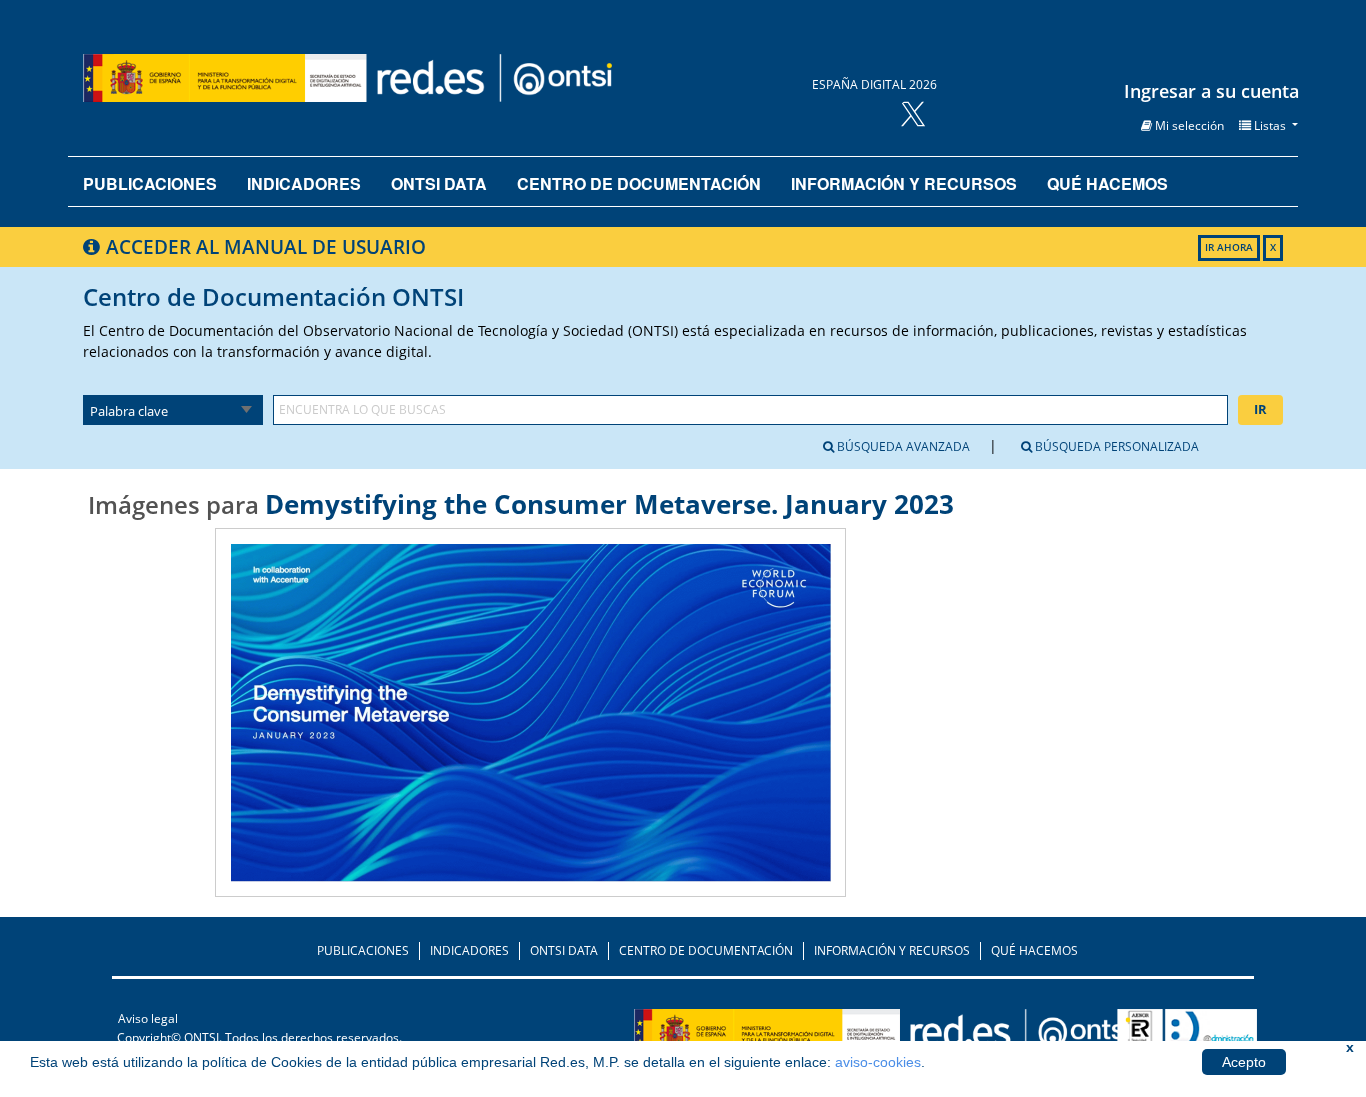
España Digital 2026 (874, 84)
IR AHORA (1229, 247)
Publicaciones (150, 183)
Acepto (1244, 1062)
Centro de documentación (639, 183)
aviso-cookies (878, 1062)
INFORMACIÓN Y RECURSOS (892, 950)
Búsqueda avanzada (902, 446)
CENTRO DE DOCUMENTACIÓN (706, 950)
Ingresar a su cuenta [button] (1211, 91)
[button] (1182, 125)
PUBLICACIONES (363, 950)
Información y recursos (904, 183)
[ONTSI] (945, 1035)
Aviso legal (148, 1018)
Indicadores (304, 183)
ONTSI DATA (439, 183)
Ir (1260, 409)
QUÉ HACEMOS (1034, 950)
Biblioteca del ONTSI (419, 78)
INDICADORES (469, 950)
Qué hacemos (1107, 183)
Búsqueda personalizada (1115, 446)
